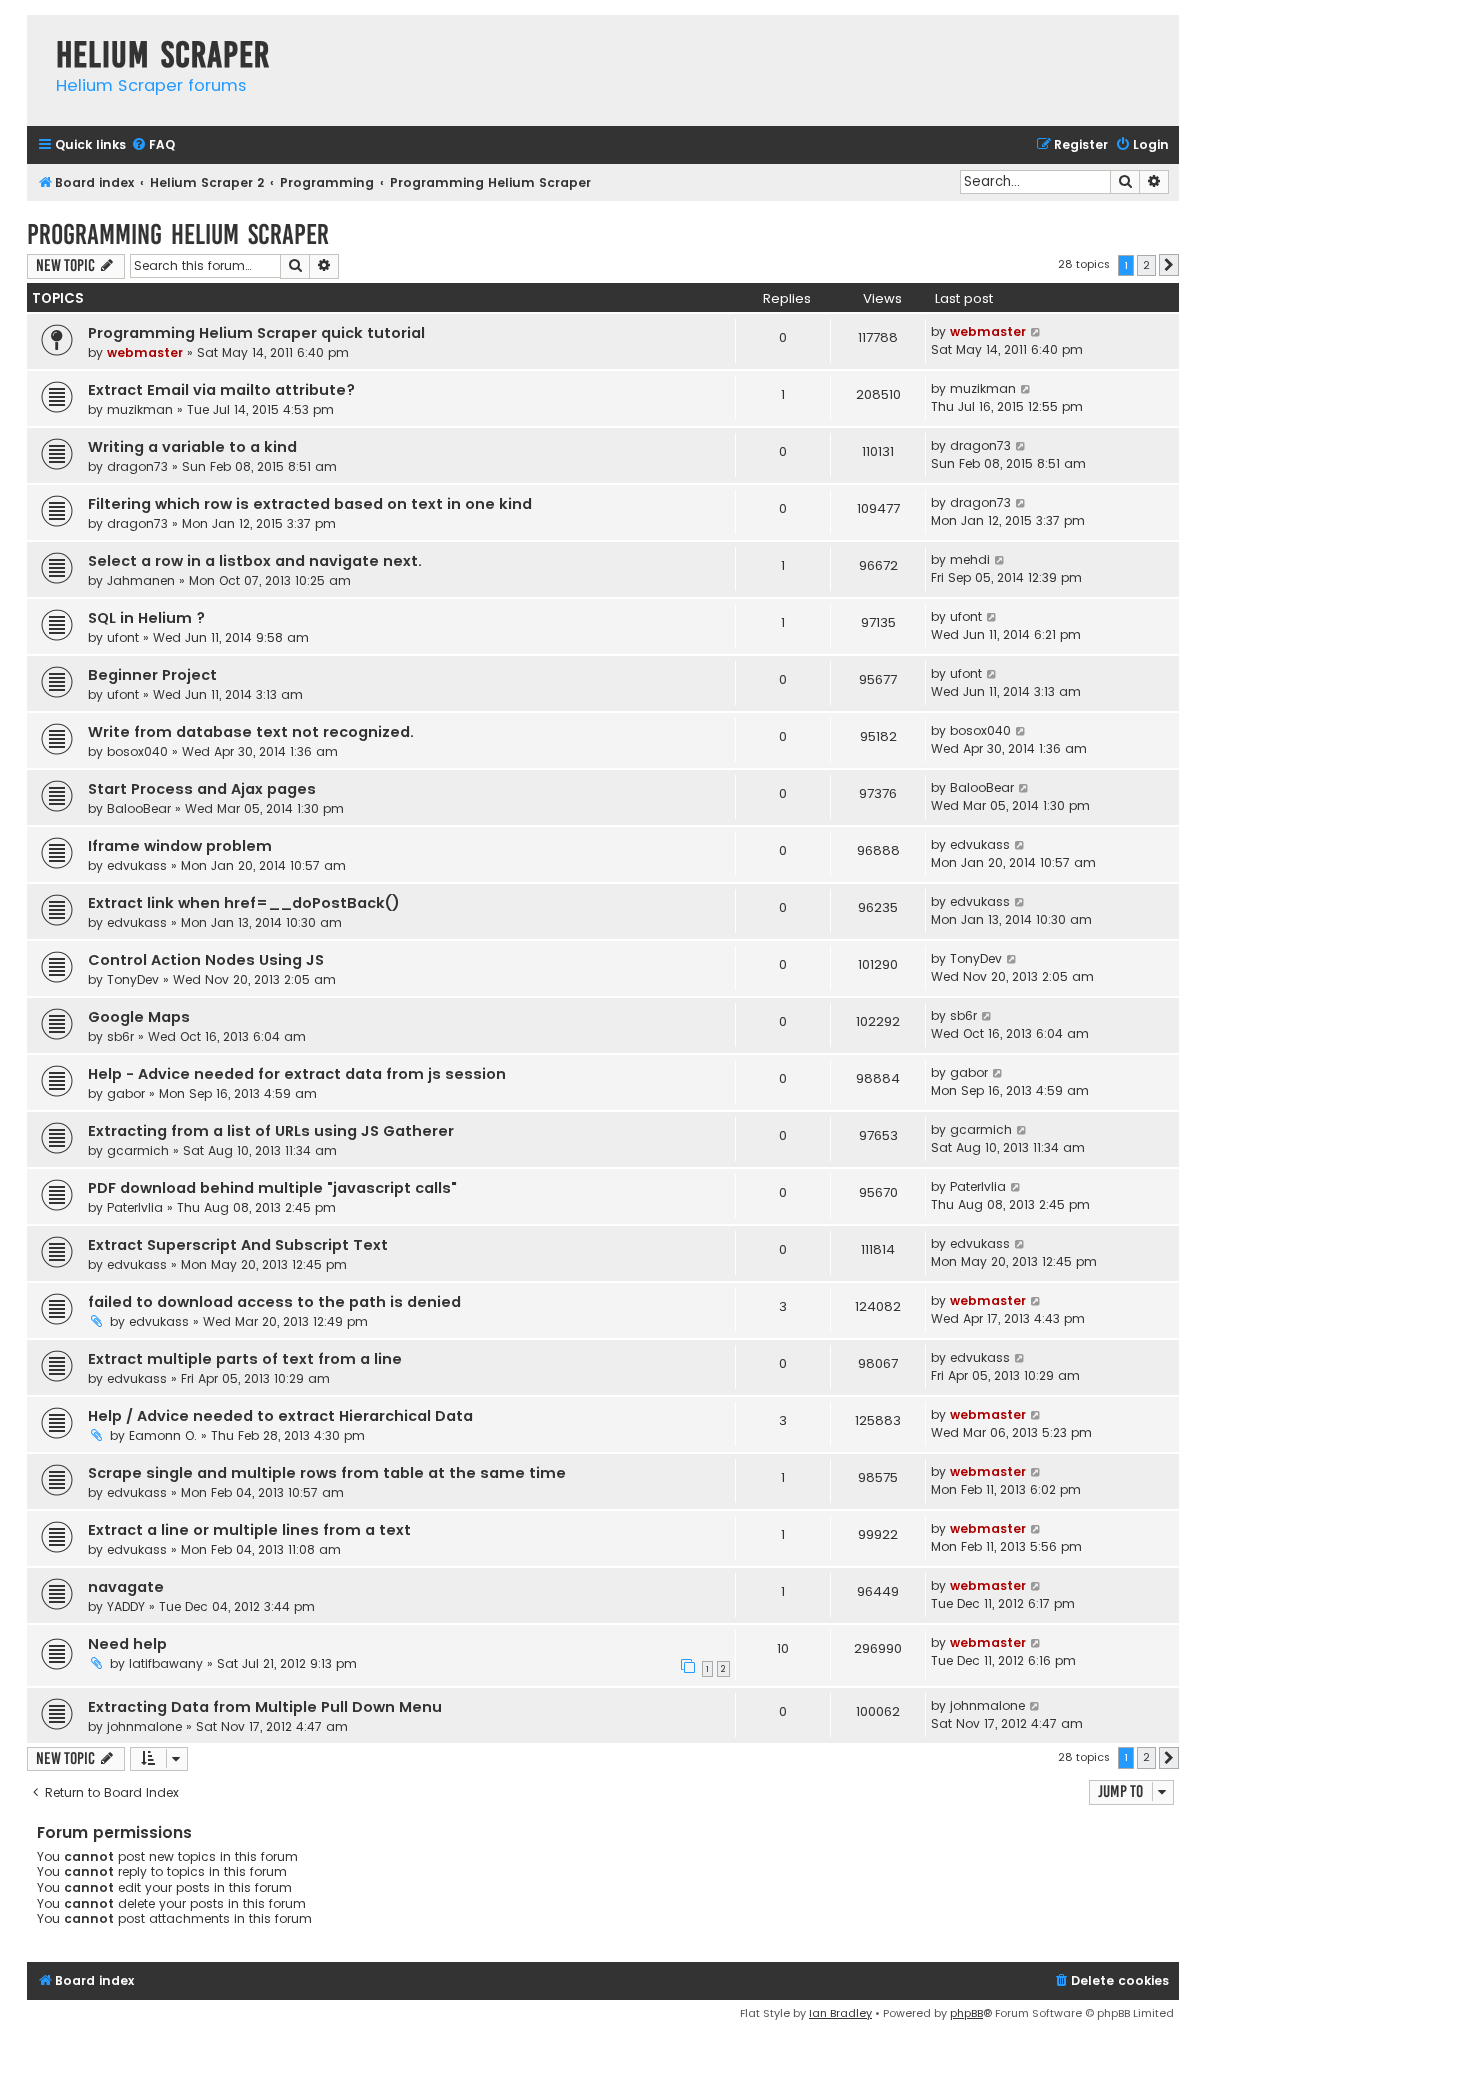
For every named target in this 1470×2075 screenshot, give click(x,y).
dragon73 (137, 466)
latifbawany (166, 1663)
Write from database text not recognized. (251, 732)
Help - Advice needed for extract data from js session (297, 1074)
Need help (127, 1644)
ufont (123, 637)
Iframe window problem (180, 846)
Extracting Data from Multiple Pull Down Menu (265, 1707)
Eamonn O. (163, 1435)
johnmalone (144, 1726)
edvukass (137, 865)
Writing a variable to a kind (192, 447)
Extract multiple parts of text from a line (245, 1359)
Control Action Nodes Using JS (206, 960)
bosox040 (137, 751)
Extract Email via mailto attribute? (221, 390)
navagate (126, 1587)
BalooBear (139, 808)
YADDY (126, 1606)
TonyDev (133, 979)
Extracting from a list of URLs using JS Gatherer (271, 1131)
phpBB (966, 2013)
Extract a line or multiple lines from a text (249, 1530)
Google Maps (139, 1017)
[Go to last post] (1036, 332)
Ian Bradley (840, 2013)
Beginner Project (152, 675)
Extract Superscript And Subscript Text (238, 1245)
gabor (126, 1093)
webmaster (145, 352)
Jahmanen (141, 580)
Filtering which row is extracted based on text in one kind (310, 504)
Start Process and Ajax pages (202, 789)
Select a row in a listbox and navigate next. (255, 561)
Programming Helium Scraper (178, 234)
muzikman (140, 409)
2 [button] (1146, 265)
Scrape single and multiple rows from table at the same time (327, 1473)
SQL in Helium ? (146, 618)
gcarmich (138, 1150)
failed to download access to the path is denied (274, 1302)
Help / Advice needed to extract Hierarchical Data (280, 1416)
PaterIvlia (135, 1207)
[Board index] (36, 34)
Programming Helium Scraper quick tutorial (256, 333)
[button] (1169, 265)
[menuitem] (153, 145)
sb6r (120, 1036)
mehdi (970, 559)
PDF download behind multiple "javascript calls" (272, 1188)
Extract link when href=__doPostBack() (244, 903)
